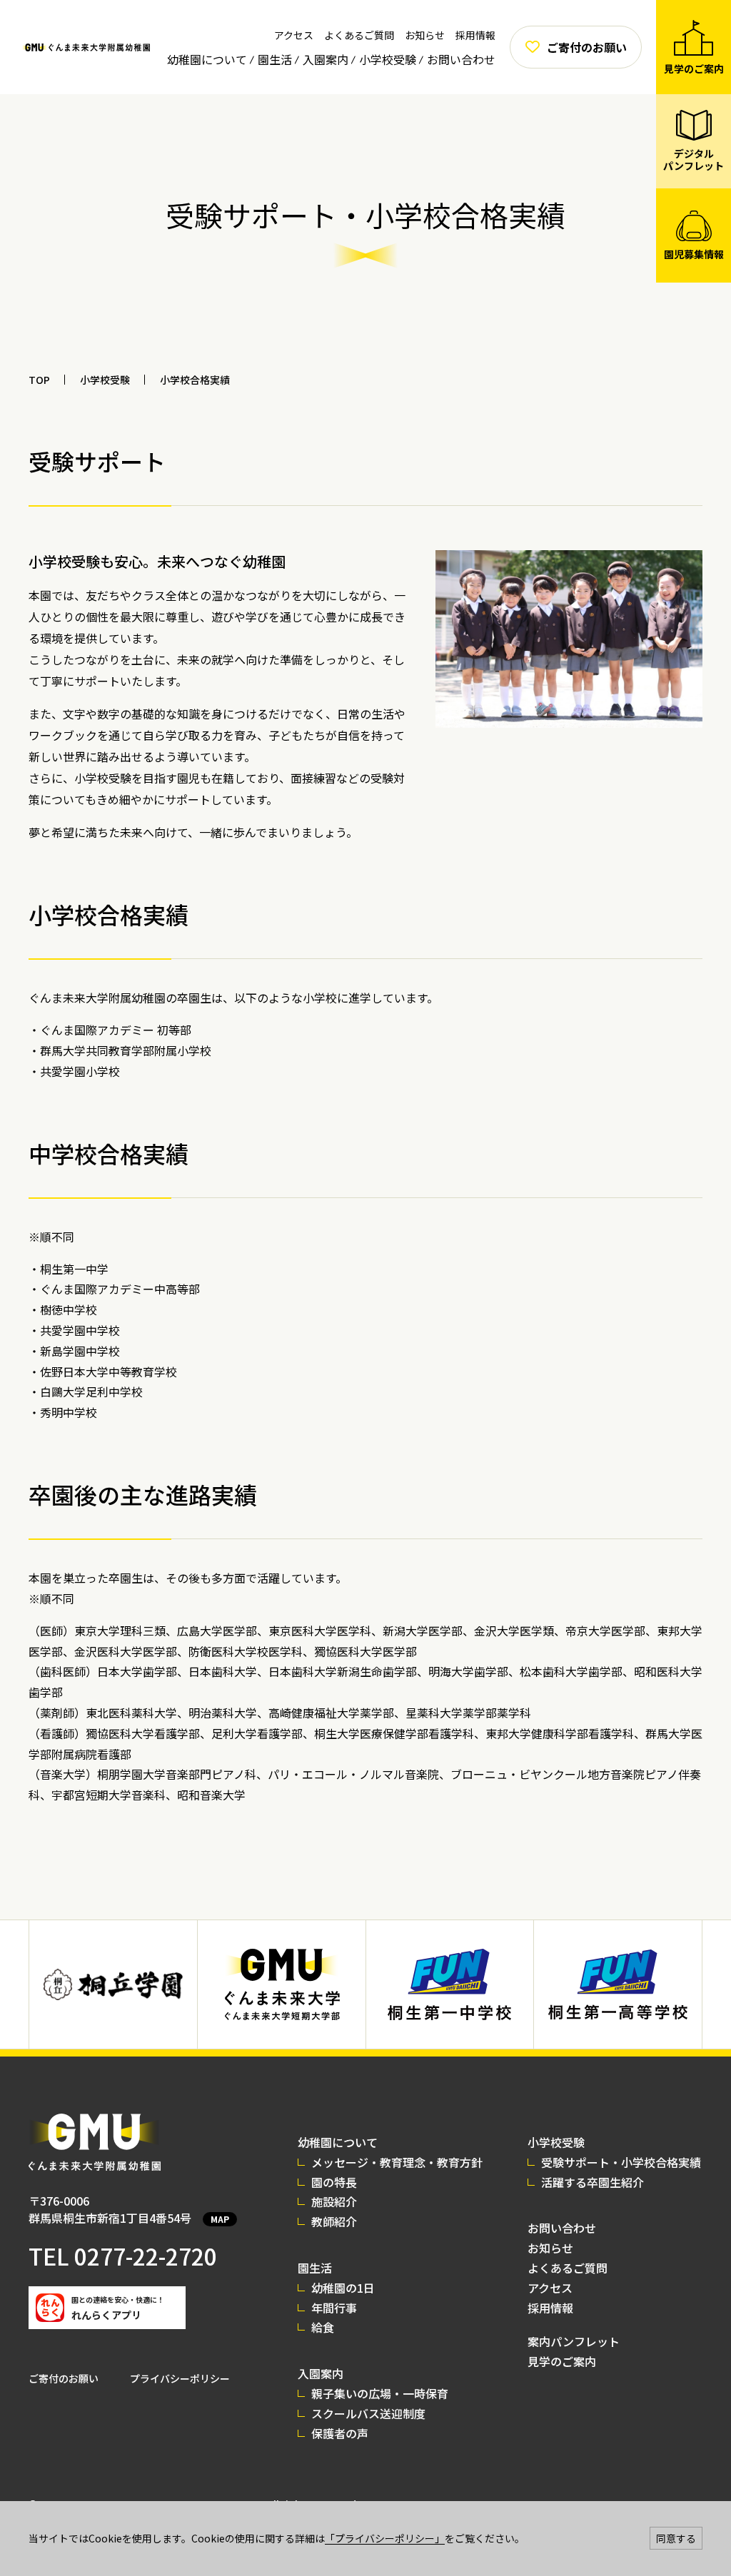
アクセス (294, 35)
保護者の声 (340, 2433)
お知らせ (425, 35)
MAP (220, 2219)
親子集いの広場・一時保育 (380, 2393)
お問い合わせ (461, 59)
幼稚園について (207, 59)
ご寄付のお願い (64, 2378)
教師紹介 (334, 2221)
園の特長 (334, 2182)
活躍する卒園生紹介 (593, 2182)
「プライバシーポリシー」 (385, 2538)
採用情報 (475, 35)
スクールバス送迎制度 (368, 2413)
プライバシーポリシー (180, 2378)
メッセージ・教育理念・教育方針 (397, 2162)
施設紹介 (334, 2201)
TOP (39, 380)
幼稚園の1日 (343, 2288)
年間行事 (334, 2308)
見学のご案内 (562, 2361)
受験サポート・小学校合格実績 (621, 2162)
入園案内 (326, 59)
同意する (676, 2538)
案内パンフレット (574, 2341)
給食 (323, 2327)
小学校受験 (388, 59)
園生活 (275, 59)
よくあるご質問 (359, 35)
